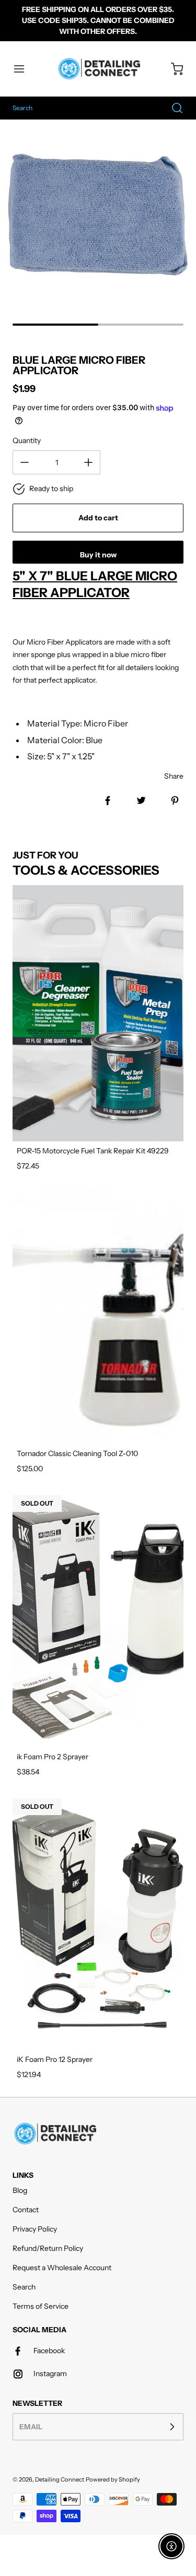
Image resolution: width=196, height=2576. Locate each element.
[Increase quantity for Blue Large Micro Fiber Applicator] (88, 462)
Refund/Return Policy (48, 2248)
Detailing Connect (60, 2479)
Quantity (27, 440)
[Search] (172, 108)
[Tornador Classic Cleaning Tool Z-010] (98, 1316)
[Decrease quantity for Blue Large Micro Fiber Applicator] (25, 462)
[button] (24, 69)
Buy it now (98, 555)
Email (31, 2426)
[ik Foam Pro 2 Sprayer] (98, 1619)
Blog (20, 2190)
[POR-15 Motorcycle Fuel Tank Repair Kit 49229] (98, 1013)
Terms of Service (41, 2306)
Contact (26, 2210)
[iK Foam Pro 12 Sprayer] (98, 1922)
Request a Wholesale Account (62, 2268)
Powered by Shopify (113, 2479)
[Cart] (172, 69)
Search (24, 2287)
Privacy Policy (35, 2229)
